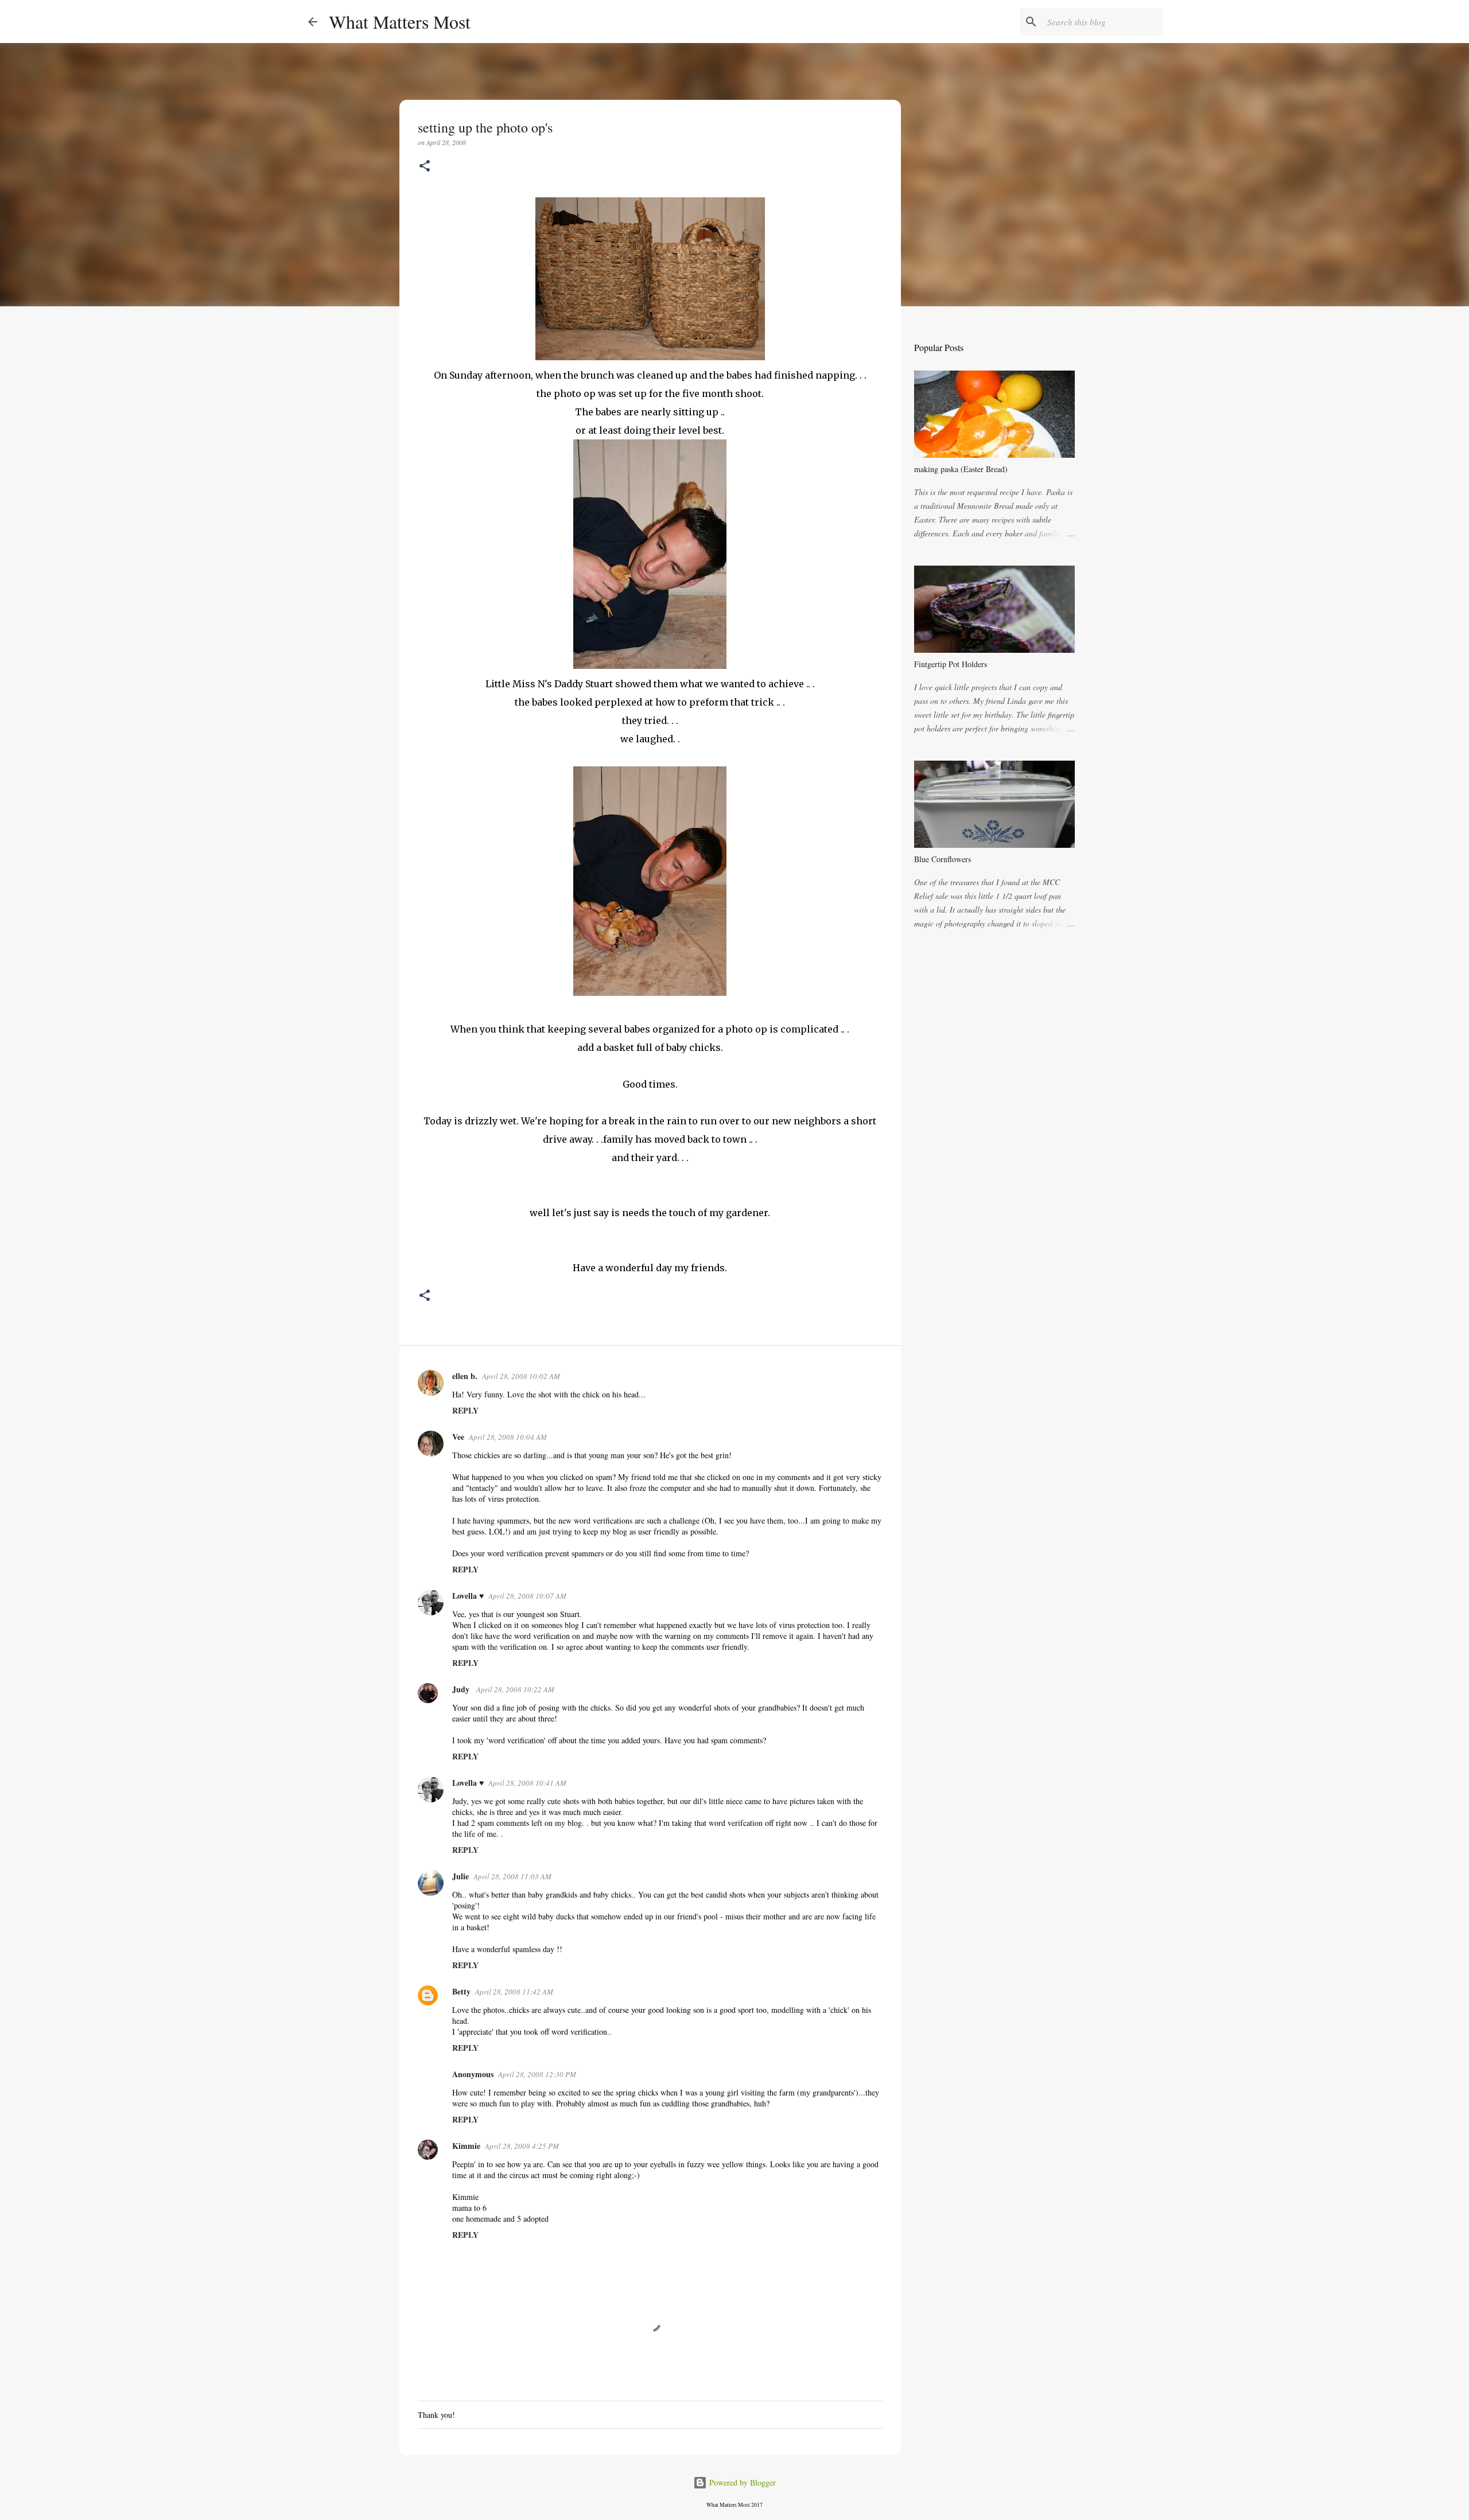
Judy (462, 1689)
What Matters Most (400, 22)
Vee (458, 1437)
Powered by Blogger (741, 2482)
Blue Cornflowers (943, 859)
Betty (461, 1991)
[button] (425, 167)
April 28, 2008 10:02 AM (521, 1376)
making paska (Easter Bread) (961, 469)
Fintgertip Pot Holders (951, 664)
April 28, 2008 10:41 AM (527, 1783)
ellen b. (465, 1376)
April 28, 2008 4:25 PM (522, 2146)
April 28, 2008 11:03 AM (512, 1876)
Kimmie (466, 2146)
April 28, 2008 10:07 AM (527, 1596)
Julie (460, 1876)
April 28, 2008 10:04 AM (508, 1437)
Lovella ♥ (468, 1596)
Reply (465, 1410)
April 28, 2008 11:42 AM (514, 1992)
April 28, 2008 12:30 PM (537, 2074)
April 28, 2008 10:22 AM (515, 1689)
